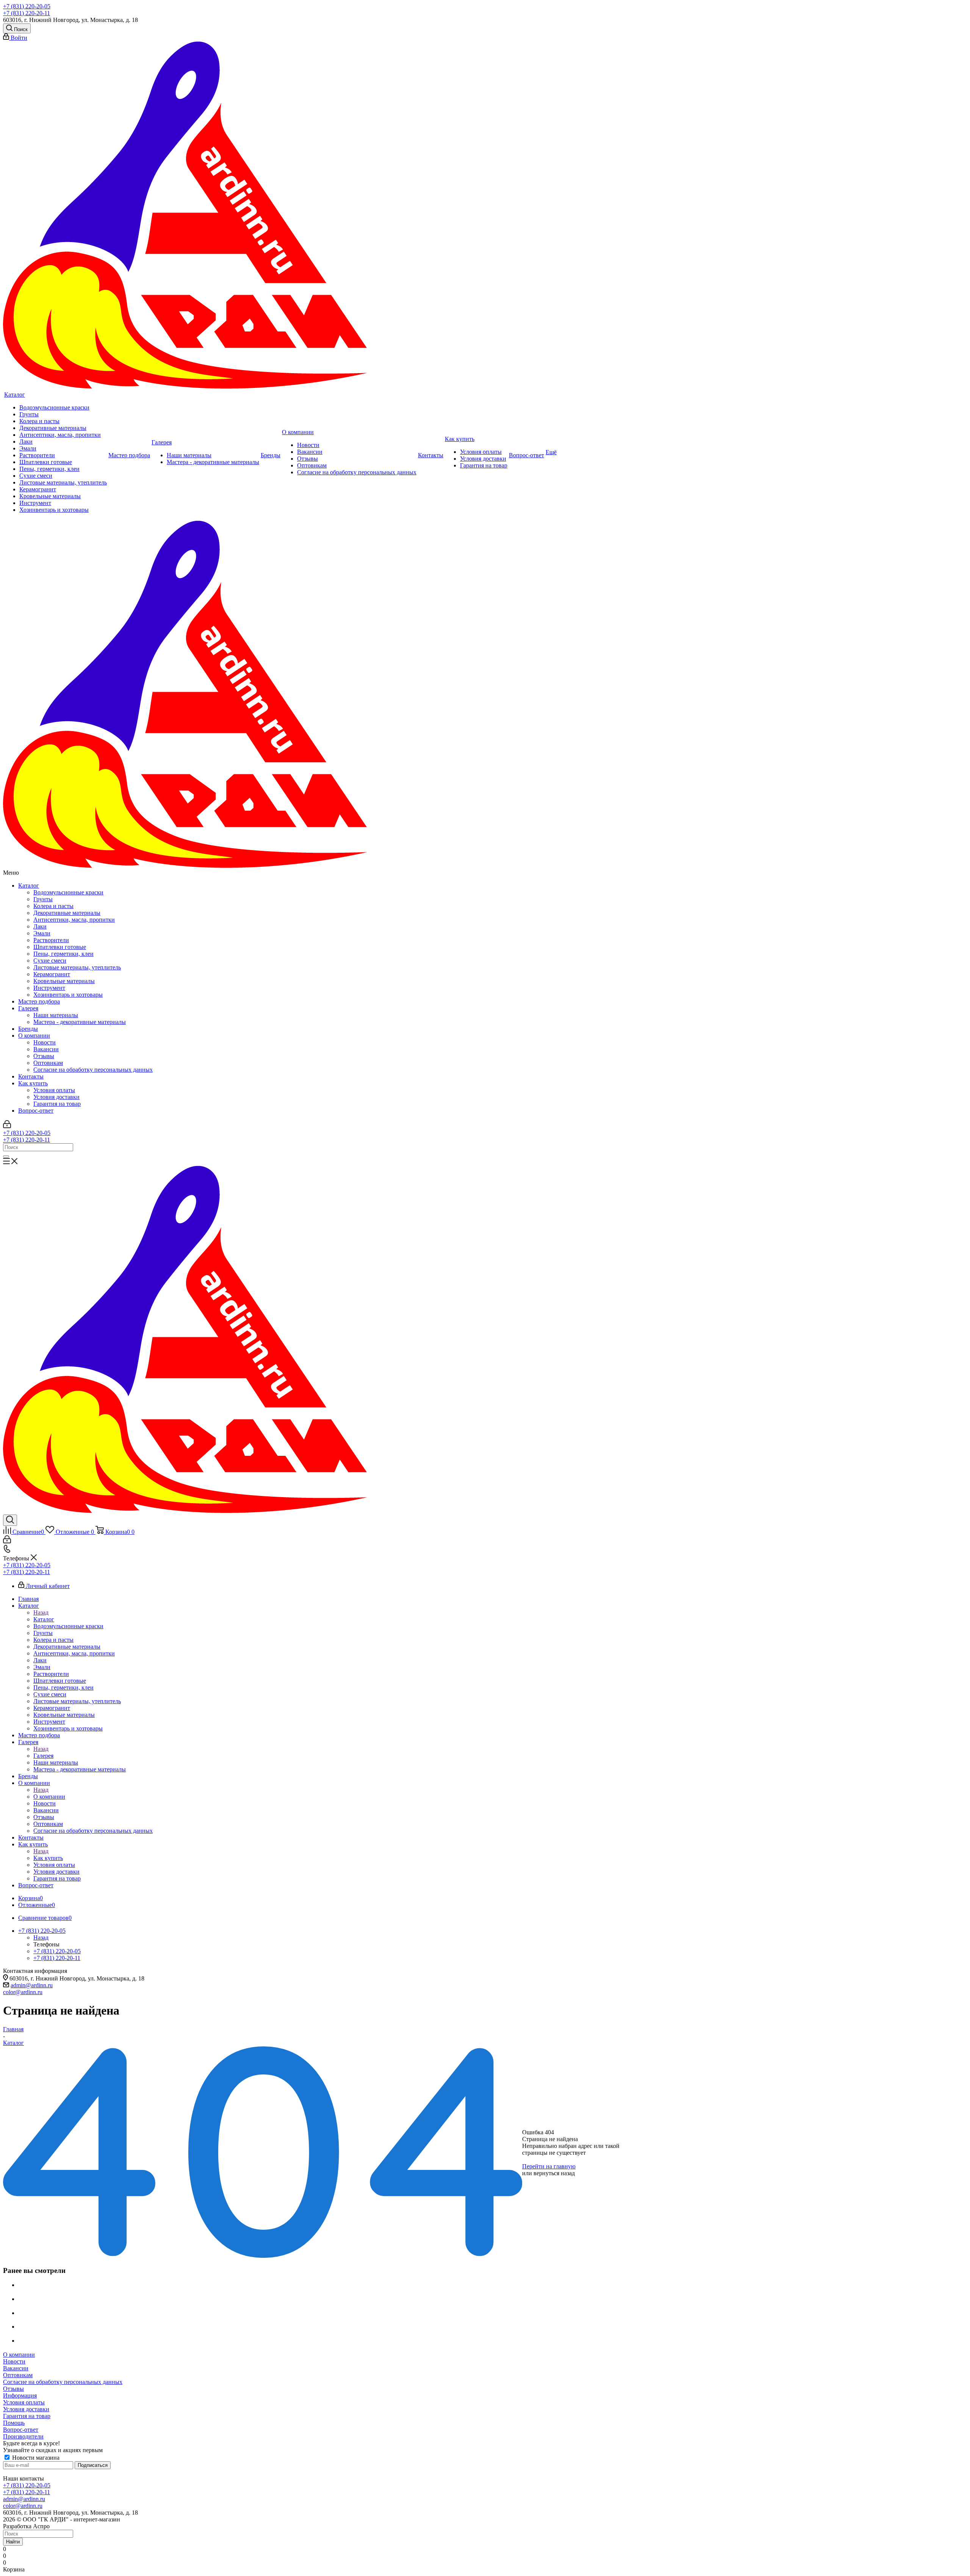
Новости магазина (35, 2458)
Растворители (51, 940)
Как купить (33, 1083)
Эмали (42, 933)
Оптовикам (48, 1063)
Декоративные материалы (67, 913)
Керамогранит (52, 974)
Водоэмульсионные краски (68, 892)
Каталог (29, 885)
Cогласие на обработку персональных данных (93, 1070)
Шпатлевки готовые (60, 947)
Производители (23, 2436)
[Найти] (6, 1157)
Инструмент (49, 988)
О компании (34, 1036)
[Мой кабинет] (7, 1126)
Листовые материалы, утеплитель (77, 967)
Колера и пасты (53, 906)
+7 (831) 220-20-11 (27, 13)
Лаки (40, 926)
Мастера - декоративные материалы (80, 1022)
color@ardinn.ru (23, 1992)
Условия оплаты (54, 1090)
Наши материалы (56, 1015)
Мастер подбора (39, 1001)
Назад (41, 1612)
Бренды (28, 1029)
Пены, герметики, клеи (63, 954)
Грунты (43, 899)
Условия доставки (56, 1097)
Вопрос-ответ (36, 1111)
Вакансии (46, 1049)
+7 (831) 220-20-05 (27, 6)
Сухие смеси (50, 961)
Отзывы (44, 1056)
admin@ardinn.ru (32, 1985)
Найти (13, 2542)
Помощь (14, 2423)
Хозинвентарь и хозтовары (68, 995)
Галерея (28, 1008)
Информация (20, 2395)
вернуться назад (554, 2173)
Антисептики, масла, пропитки (74, 920)
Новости (45, 1042)
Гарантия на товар (57, 1104)
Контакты (31, 1076)
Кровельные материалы (64, 981)
